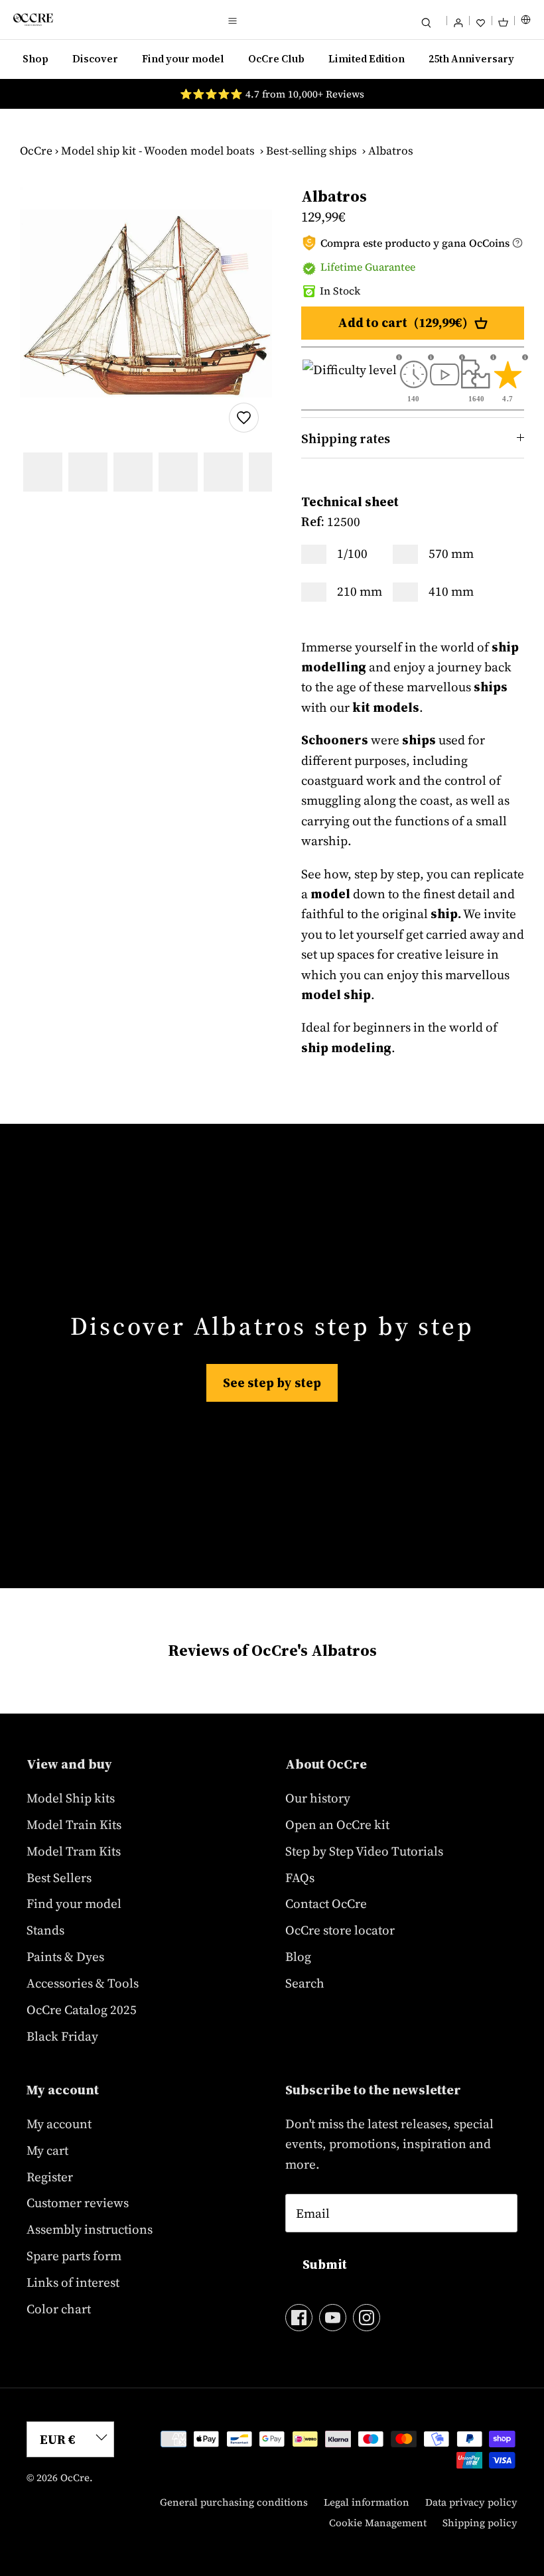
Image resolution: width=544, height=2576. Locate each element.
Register (50, 2177)
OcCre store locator (340, 1930)
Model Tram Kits (74, 1851)
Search (305, 1983)
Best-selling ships (311, 151)
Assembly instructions (90, 2229)
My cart (47, 2150)
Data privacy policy (471, 2502)
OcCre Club (276, 59)
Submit (325, 2264)
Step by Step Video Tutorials (364, 1851)
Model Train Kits (74, 1824)
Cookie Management (378, 2523)
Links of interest (73, 2282)
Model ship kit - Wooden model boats (158, 151)
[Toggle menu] (232, 20)
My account (59, 2124)
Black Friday (62, 2036)
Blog (298, 1956)
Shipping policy (480, 2523)
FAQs (300, 1877)
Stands (45, 1930)
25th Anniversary (471, 59)
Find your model (183, 59)
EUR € (58, 2439)
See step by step (272, 1383)
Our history (318, 1798)
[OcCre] (33, 20)
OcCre (36, 151)
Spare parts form (74, 2256)
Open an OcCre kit (337, 1824)
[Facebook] (299, 2318)
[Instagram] (367, 2318)
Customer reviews (78, 2203)
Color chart (59, 2309)
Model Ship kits (71, 1798)
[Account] (458, 20)
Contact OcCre (326, 1903)
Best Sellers (59, 1877)
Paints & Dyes (65, 1956)
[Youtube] (333, 2318)
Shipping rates (346, 439)
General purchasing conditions (234, 2502)
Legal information (367, 2502)
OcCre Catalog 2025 (82, 2009)
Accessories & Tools (83, 1983)
